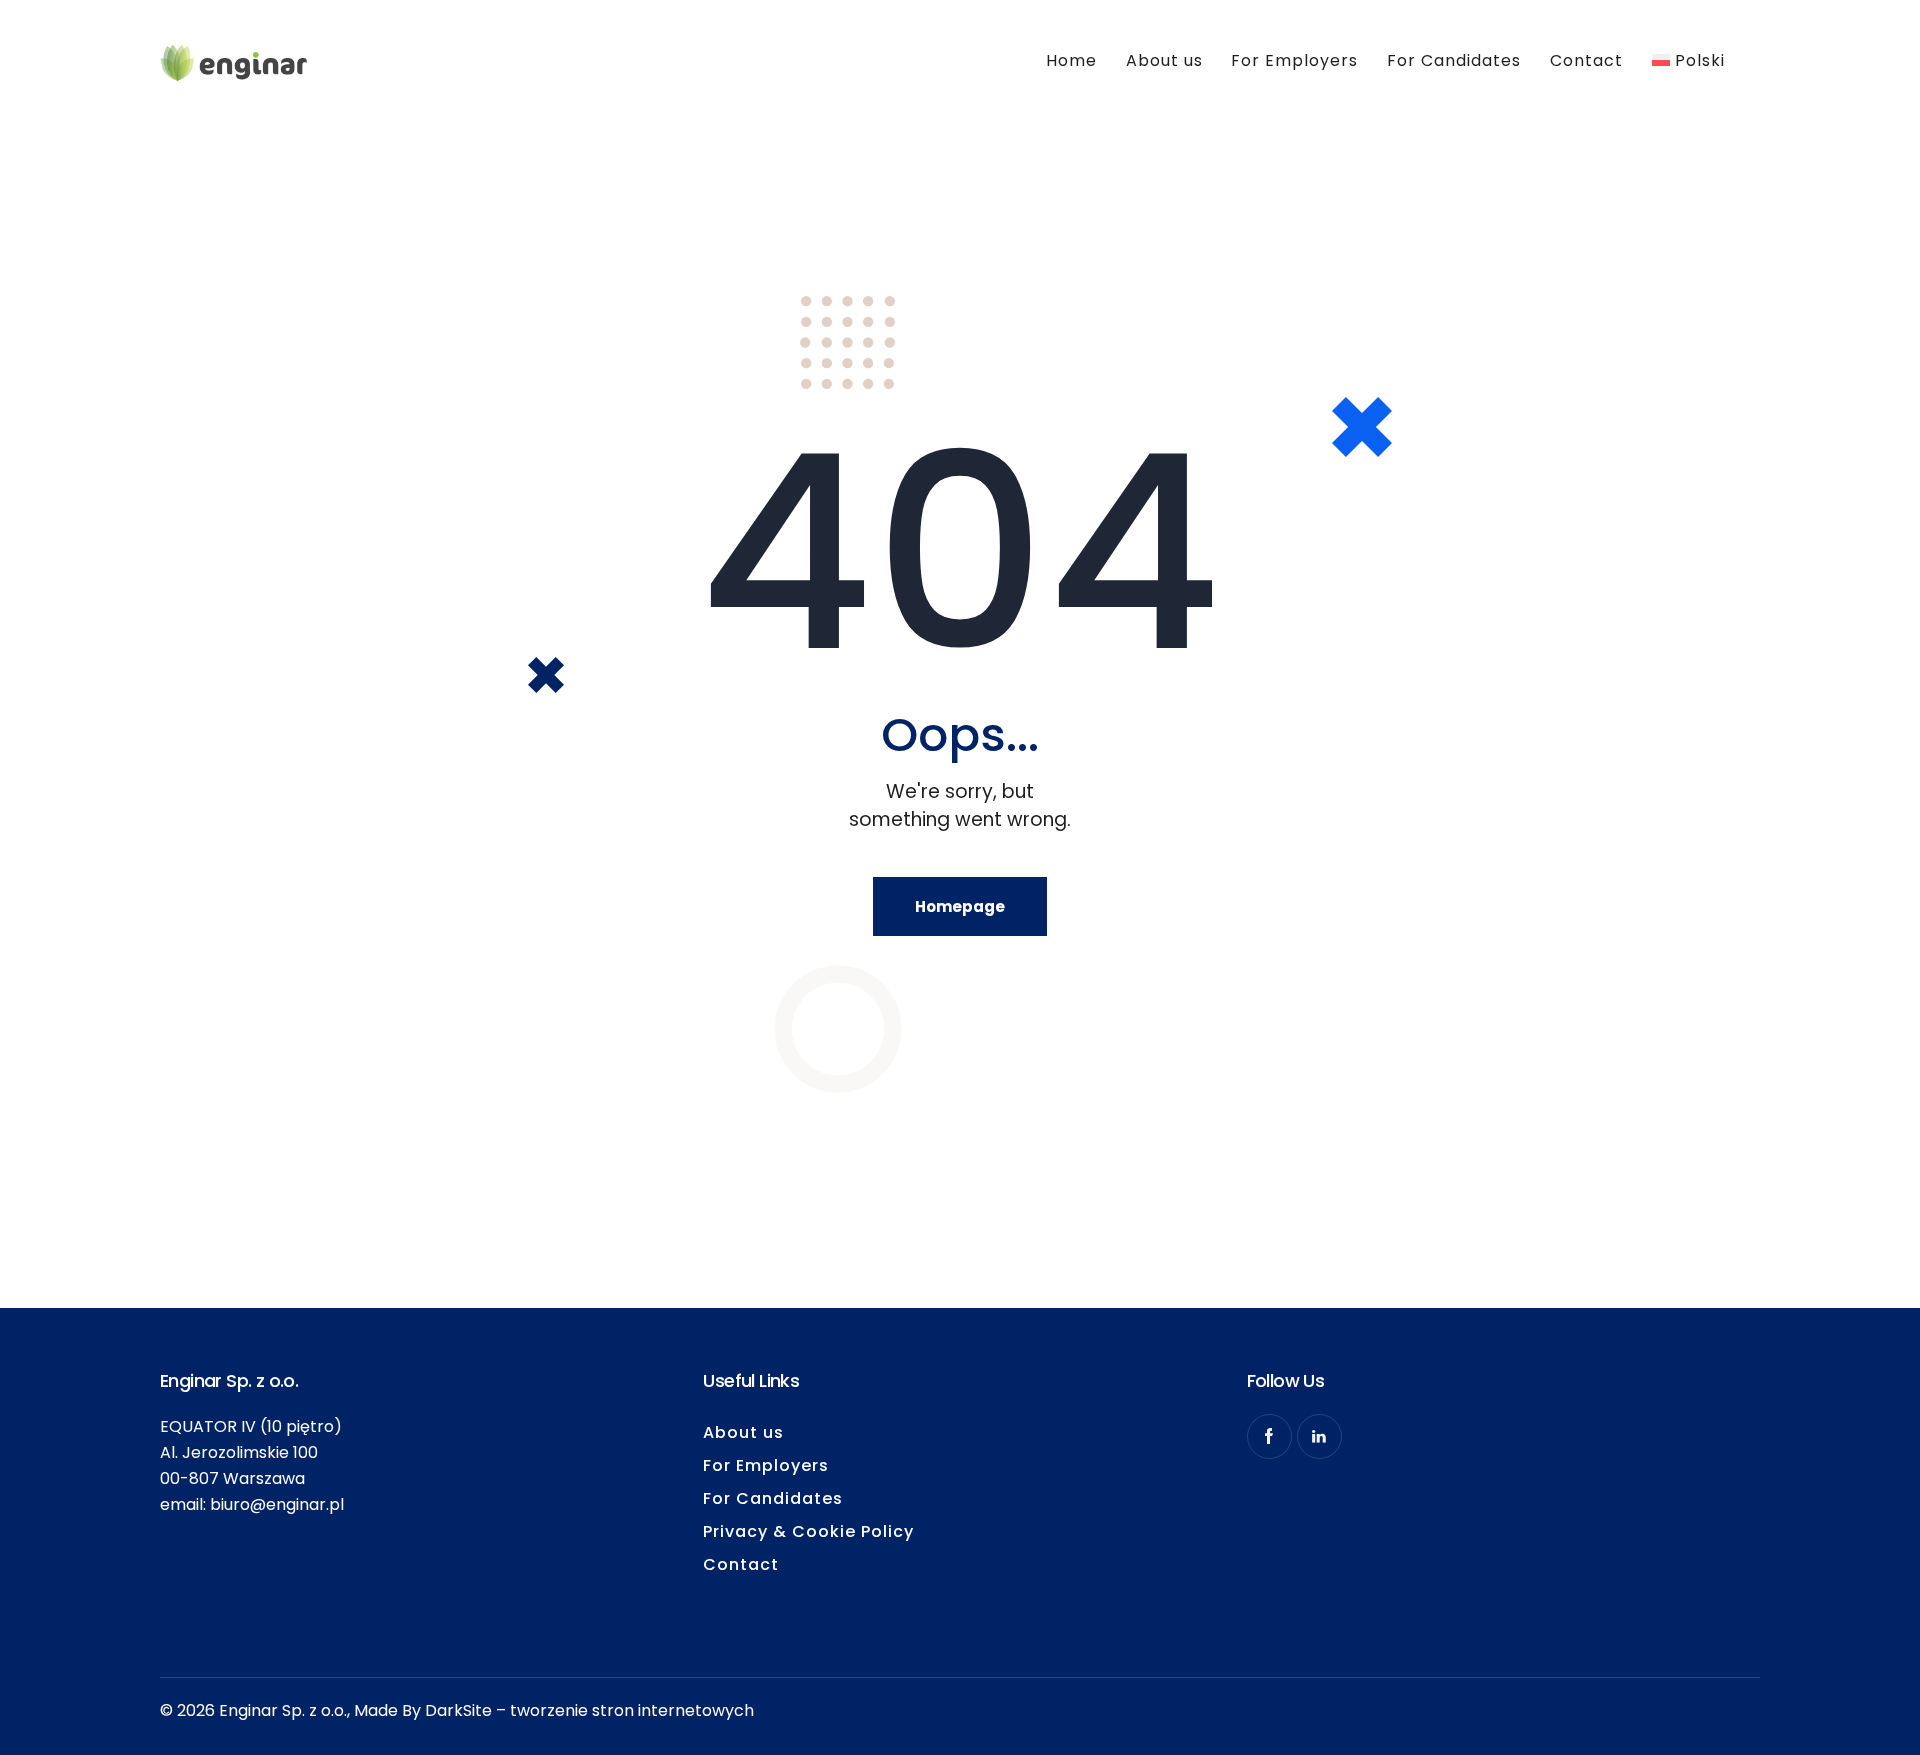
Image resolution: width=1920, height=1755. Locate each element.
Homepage (960, 906)
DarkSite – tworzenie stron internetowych (589, 1710)
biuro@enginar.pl (277, 1504)
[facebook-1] (1269, 1436)
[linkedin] (1319, 1436)
